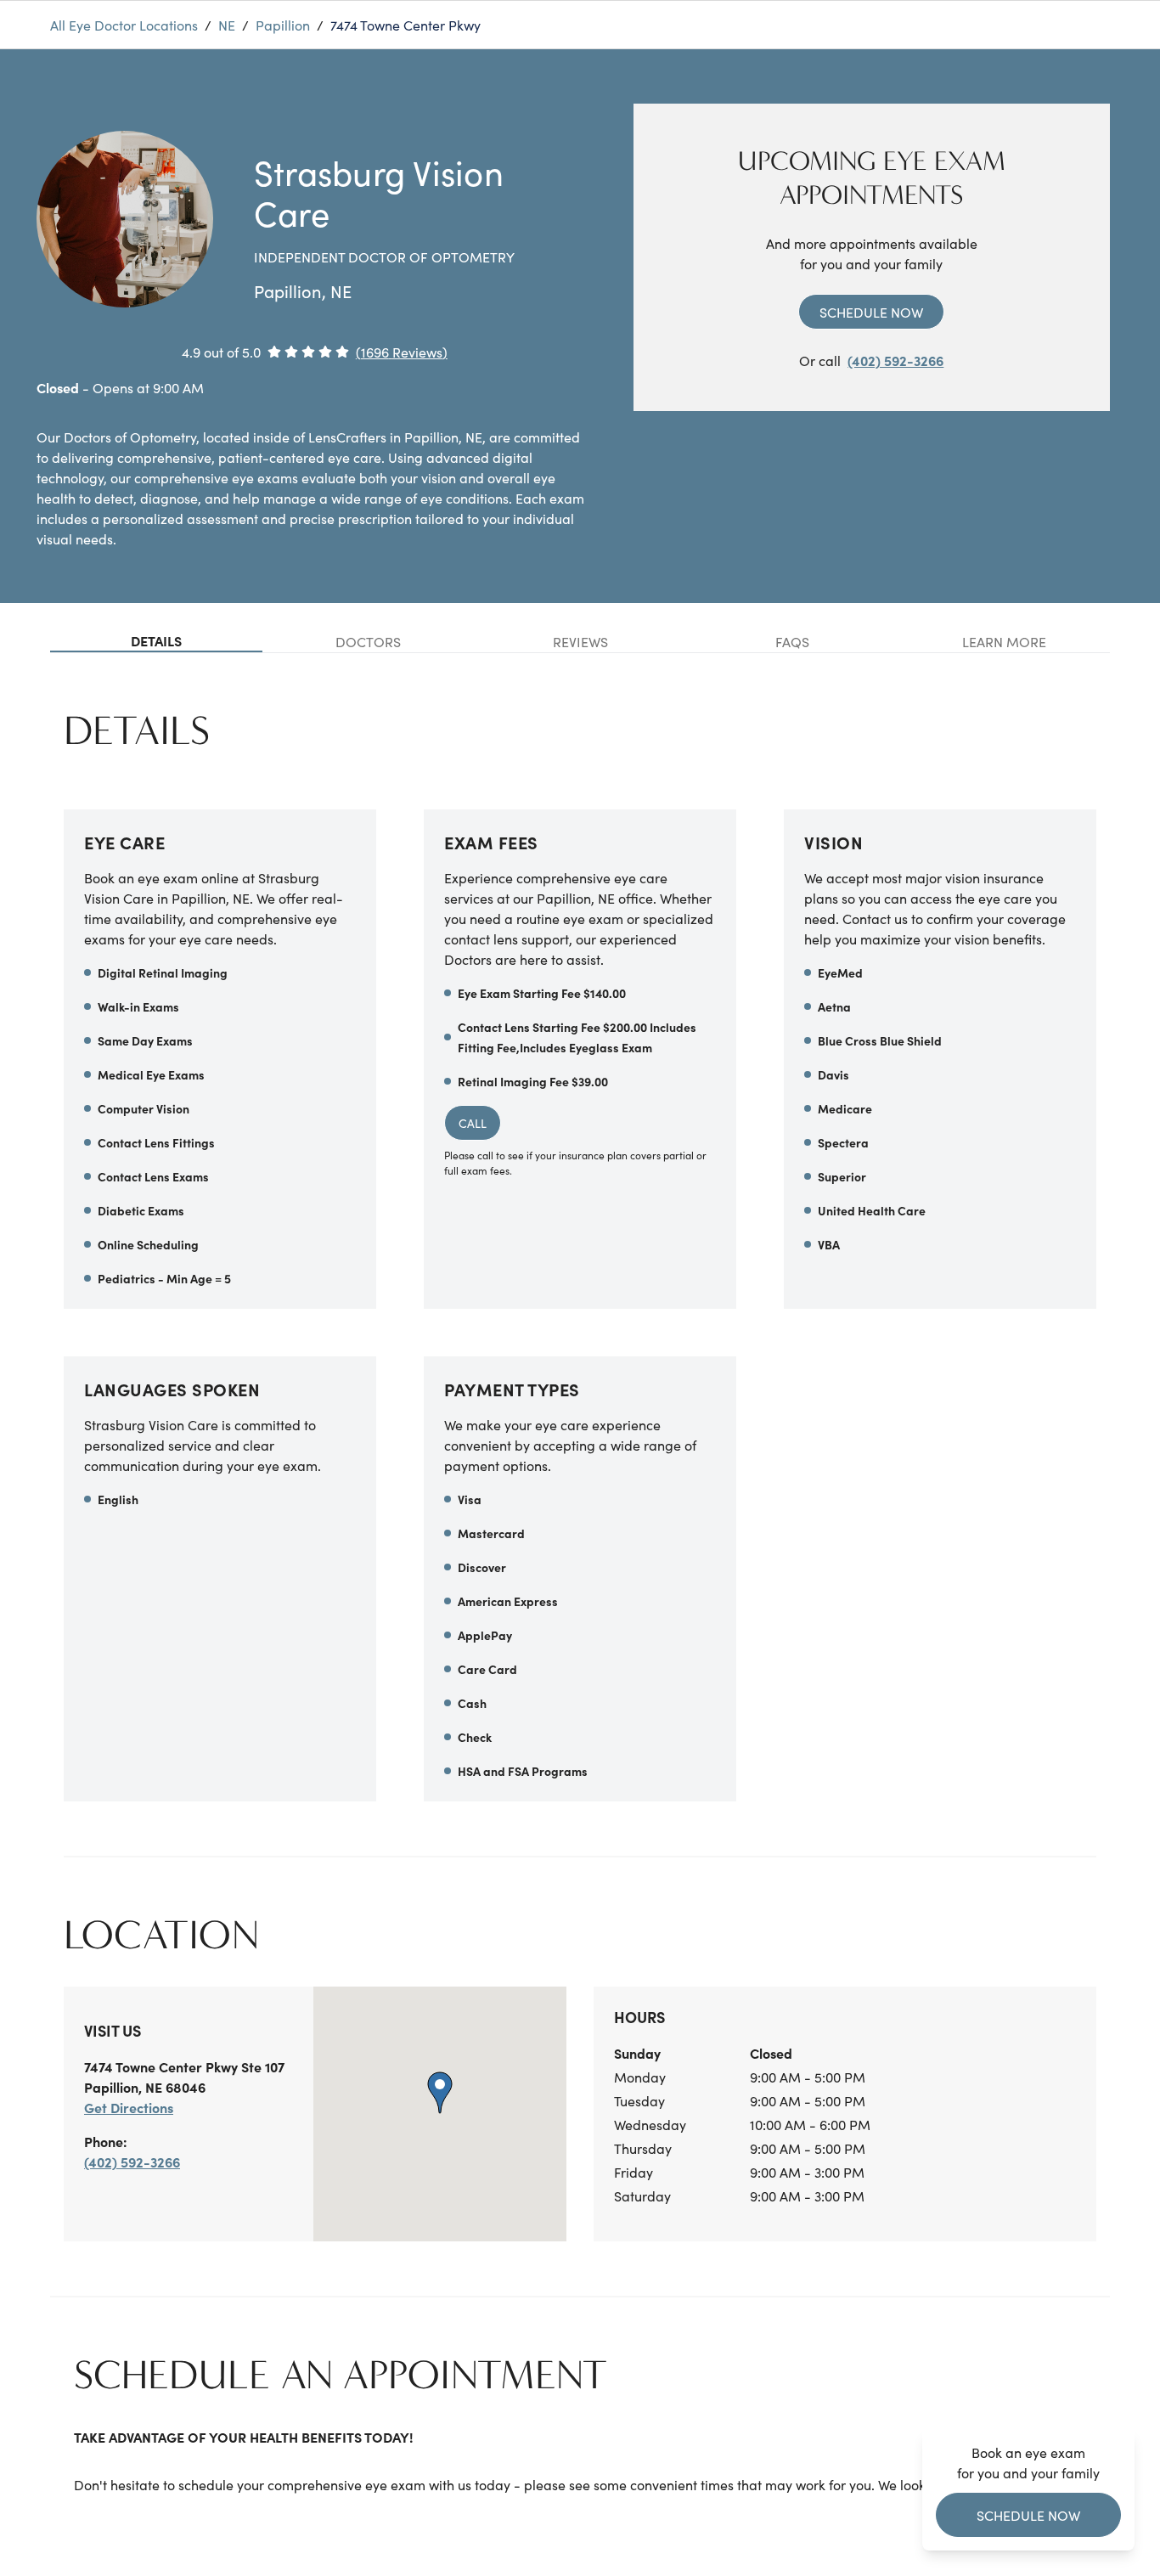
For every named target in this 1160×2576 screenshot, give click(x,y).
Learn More (1004, 641)
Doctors (368, 641)
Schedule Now (871, 312)
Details (156, 640)
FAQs (792, 641)
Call (473, 1123)
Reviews (580, 641)
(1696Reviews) (402, 352)
